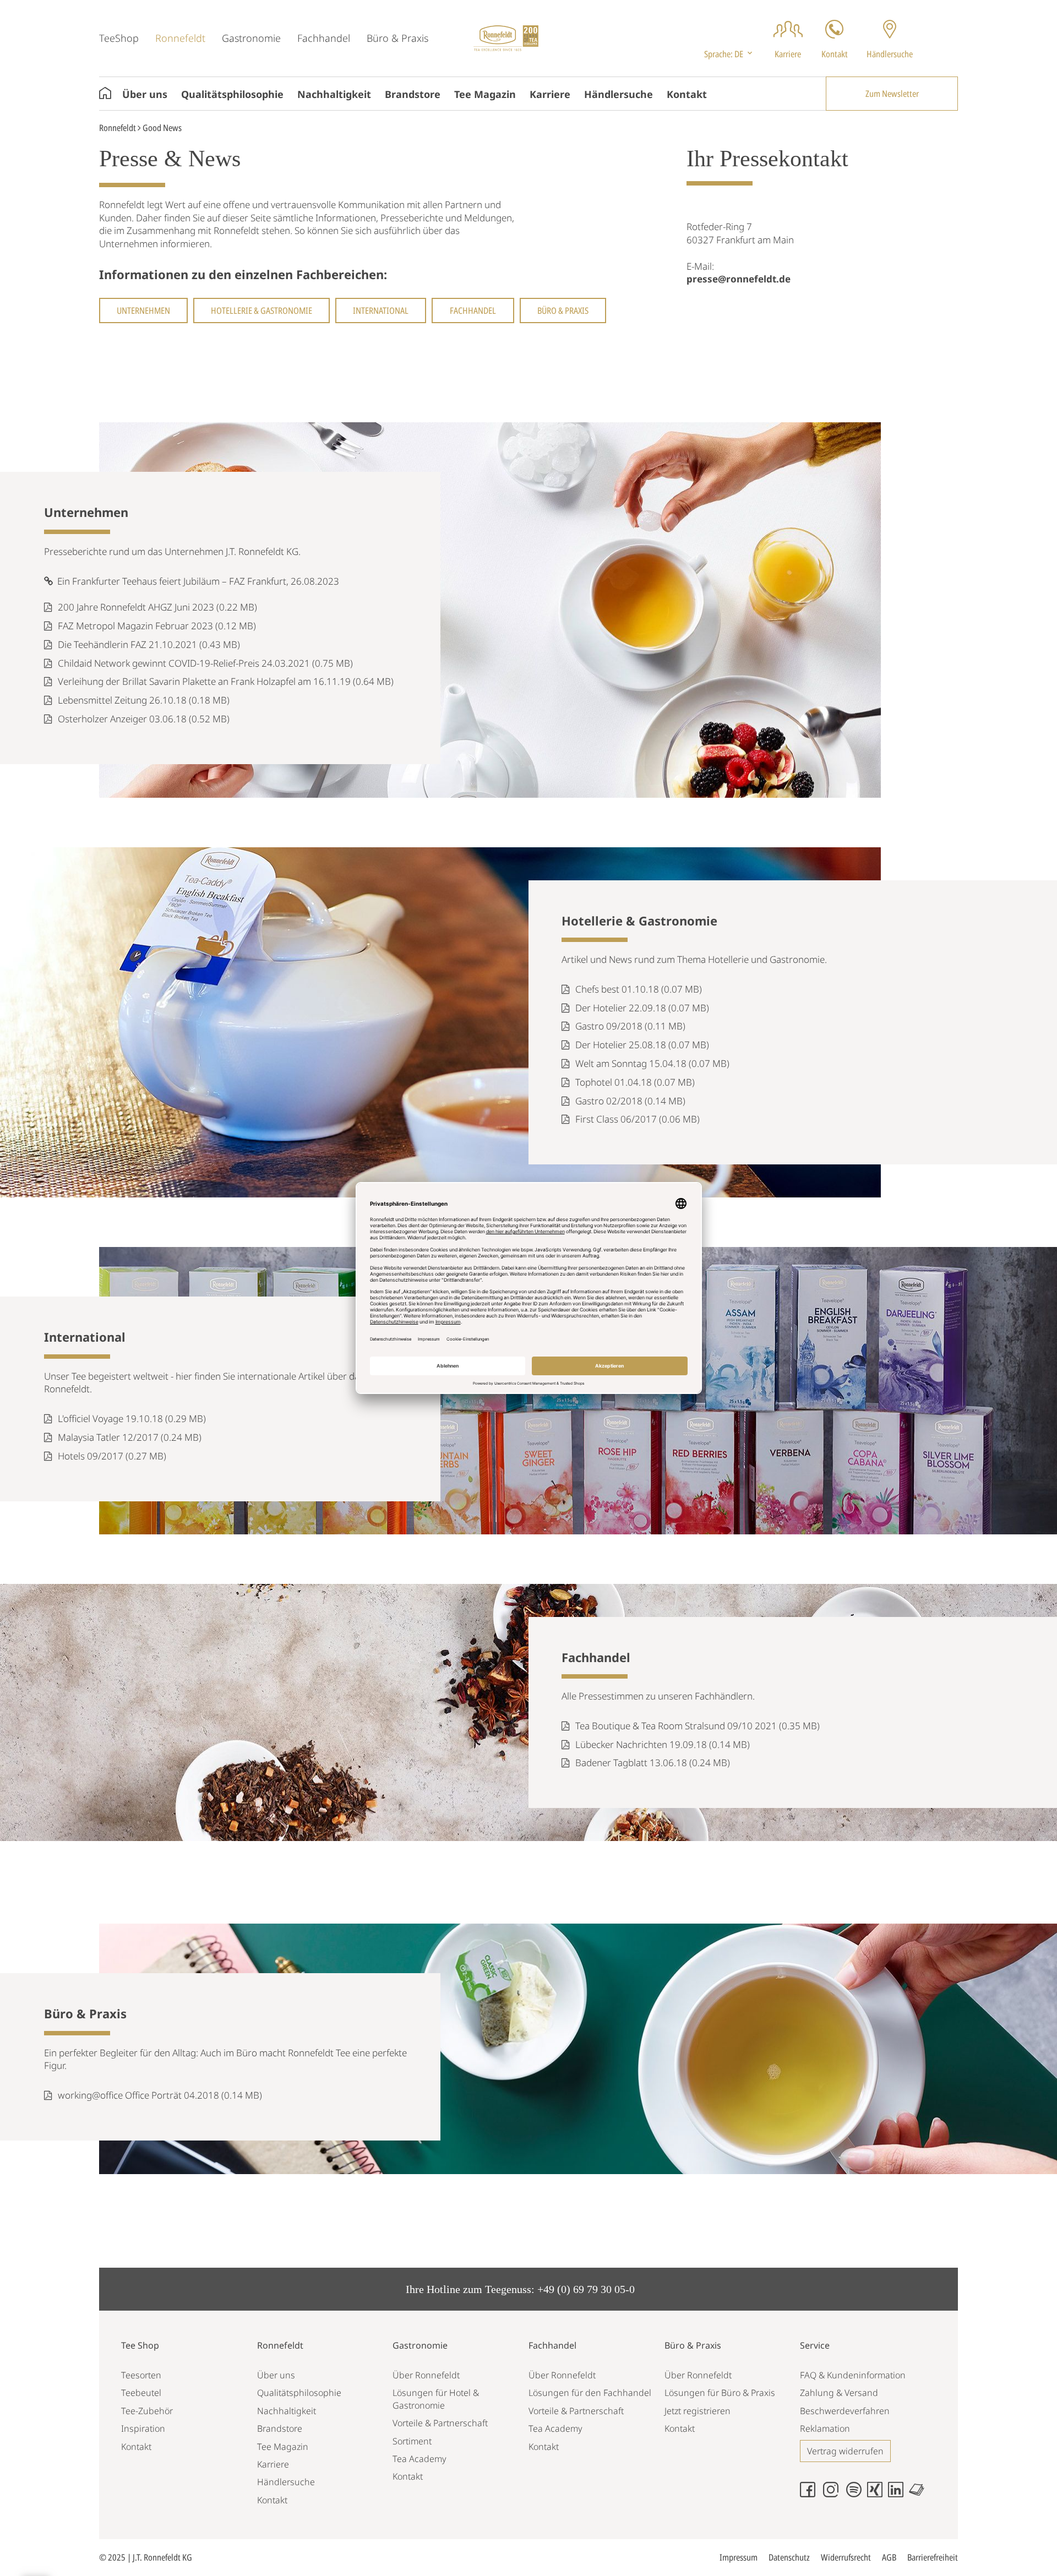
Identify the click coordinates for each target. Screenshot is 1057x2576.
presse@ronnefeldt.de (739, 279)
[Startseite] (111, 94)
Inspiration (143, 2428)
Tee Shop (140, 2345)
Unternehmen (143, 311)
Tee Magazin (485, 94)
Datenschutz (789, 2557)
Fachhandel (324, 38)
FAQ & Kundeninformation (853, 2375)
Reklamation (825, 2428)
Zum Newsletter (892, 94)
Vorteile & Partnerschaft (440, 2423)
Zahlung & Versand (839, 2393)
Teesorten (141, 2375)
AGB (889, 2557)
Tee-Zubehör (147, 2411)
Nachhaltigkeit (334, 94)
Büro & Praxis (397, 38)
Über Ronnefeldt (426, 2375)
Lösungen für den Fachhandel (590, 2393)
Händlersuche (619, 94)
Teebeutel (141, 2393)
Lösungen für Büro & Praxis (720, 2393)
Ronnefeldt (180, 38)
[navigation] (729, 54)
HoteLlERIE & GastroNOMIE (261, 311)
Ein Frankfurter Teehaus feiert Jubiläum (137, 581)
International (381, 311)
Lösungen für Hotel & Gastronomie (436, 2399)
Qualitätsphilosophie (232, 94)
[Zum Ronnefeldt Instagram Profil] (833, 2494)
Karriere (550, 94)
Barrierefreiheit (933, 2557)
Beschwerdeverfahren (845, 2411)
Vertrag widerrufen (845, 2451)
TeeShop (119, 38)
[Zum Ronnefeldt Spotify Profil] (857, 2494)
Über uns (145, 94)
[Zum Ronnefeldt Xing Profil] (878, 2494)
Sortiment (412, 2441)
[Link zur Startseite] (506, 37)
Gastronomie (251, 38)
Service (815, 2345)
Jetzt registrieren (698, 2411)
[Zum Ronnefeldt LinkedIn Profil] (898, 2494)
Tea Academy (419, 2459)
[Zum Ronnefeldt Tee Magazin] (919, 2494)
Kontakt (687, 94)
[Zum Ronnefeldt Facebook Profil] (810, 2494)
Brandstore (413, 94)
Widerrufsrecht (846, 2557)
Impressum (739, 2557)
